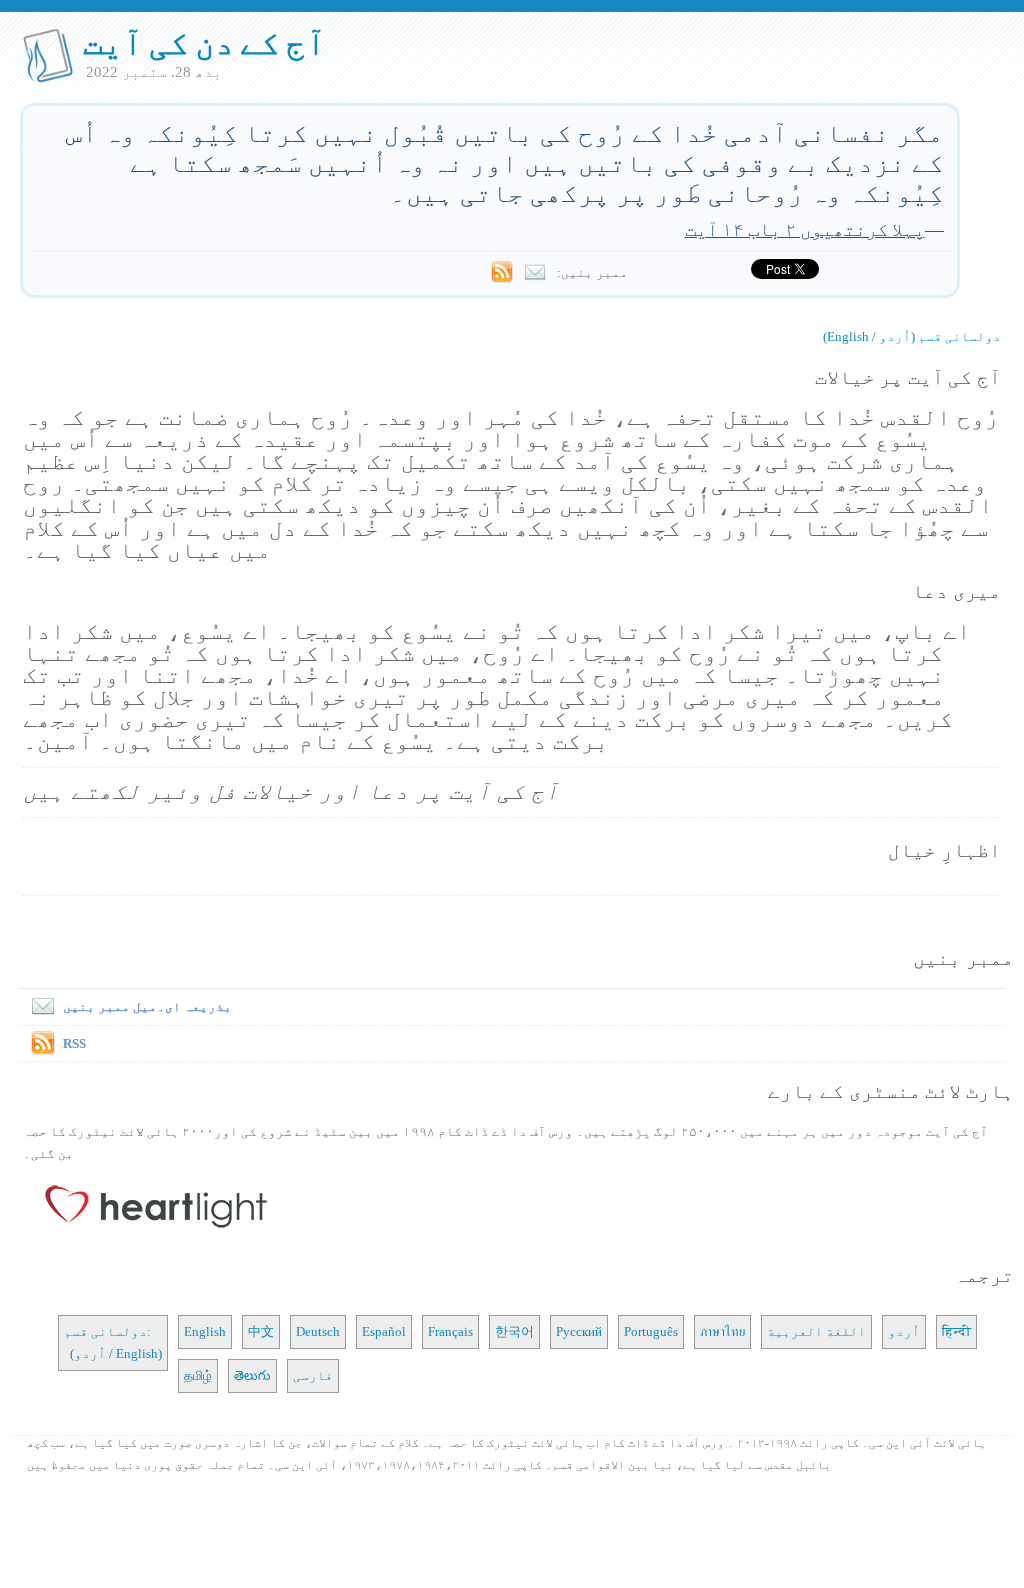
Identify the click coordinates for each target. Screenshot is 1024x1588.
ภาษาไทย (722, 1331)
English (205, 1331)
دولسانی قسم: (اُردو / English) (113, 1342)
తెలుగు (252, 1375)
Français (450, 1331)
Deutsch (318, 1331)
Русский (579, 1331)
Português (651, 1331)
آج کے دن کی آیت (204, 43)
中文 (261, 1331)
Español (384, 1331)
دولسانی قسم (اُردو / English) (912, 336)
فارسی (313, 1375)
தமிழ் (198, 1375)
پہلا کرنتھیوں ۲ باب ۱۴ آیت (805, 229)
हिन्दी (956, 1331)
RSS (74, 1043)
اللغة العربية (816, 1331)
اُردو (904, 1331)
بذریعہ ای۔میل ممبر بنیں (147, 1006)
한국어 (514, 1331)
